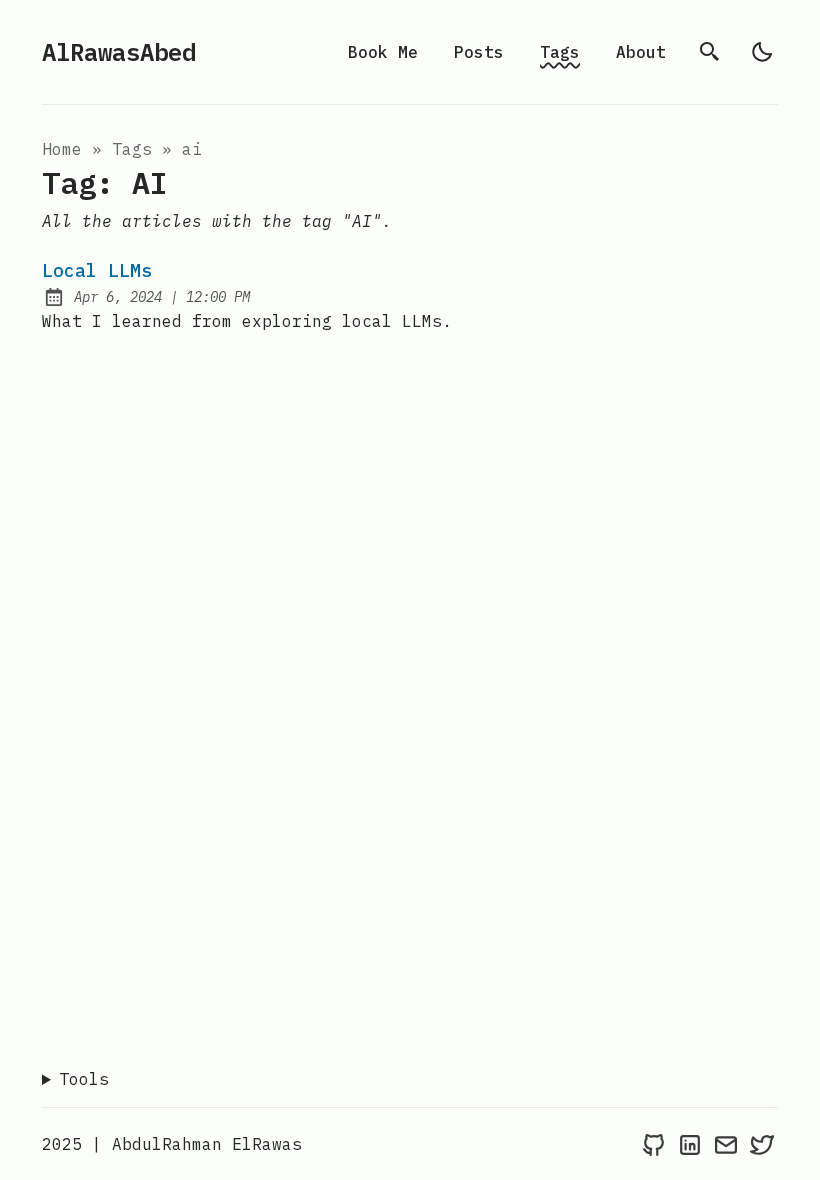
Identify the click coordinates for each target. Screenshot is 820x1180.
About (641, 52)
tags (132, 149)
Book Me (383, 52)
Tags (560, 52)
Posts (479, 52)
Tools (84, 1079)
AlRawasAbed (119, 52)
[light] (762, 52)
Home (62, 149)
